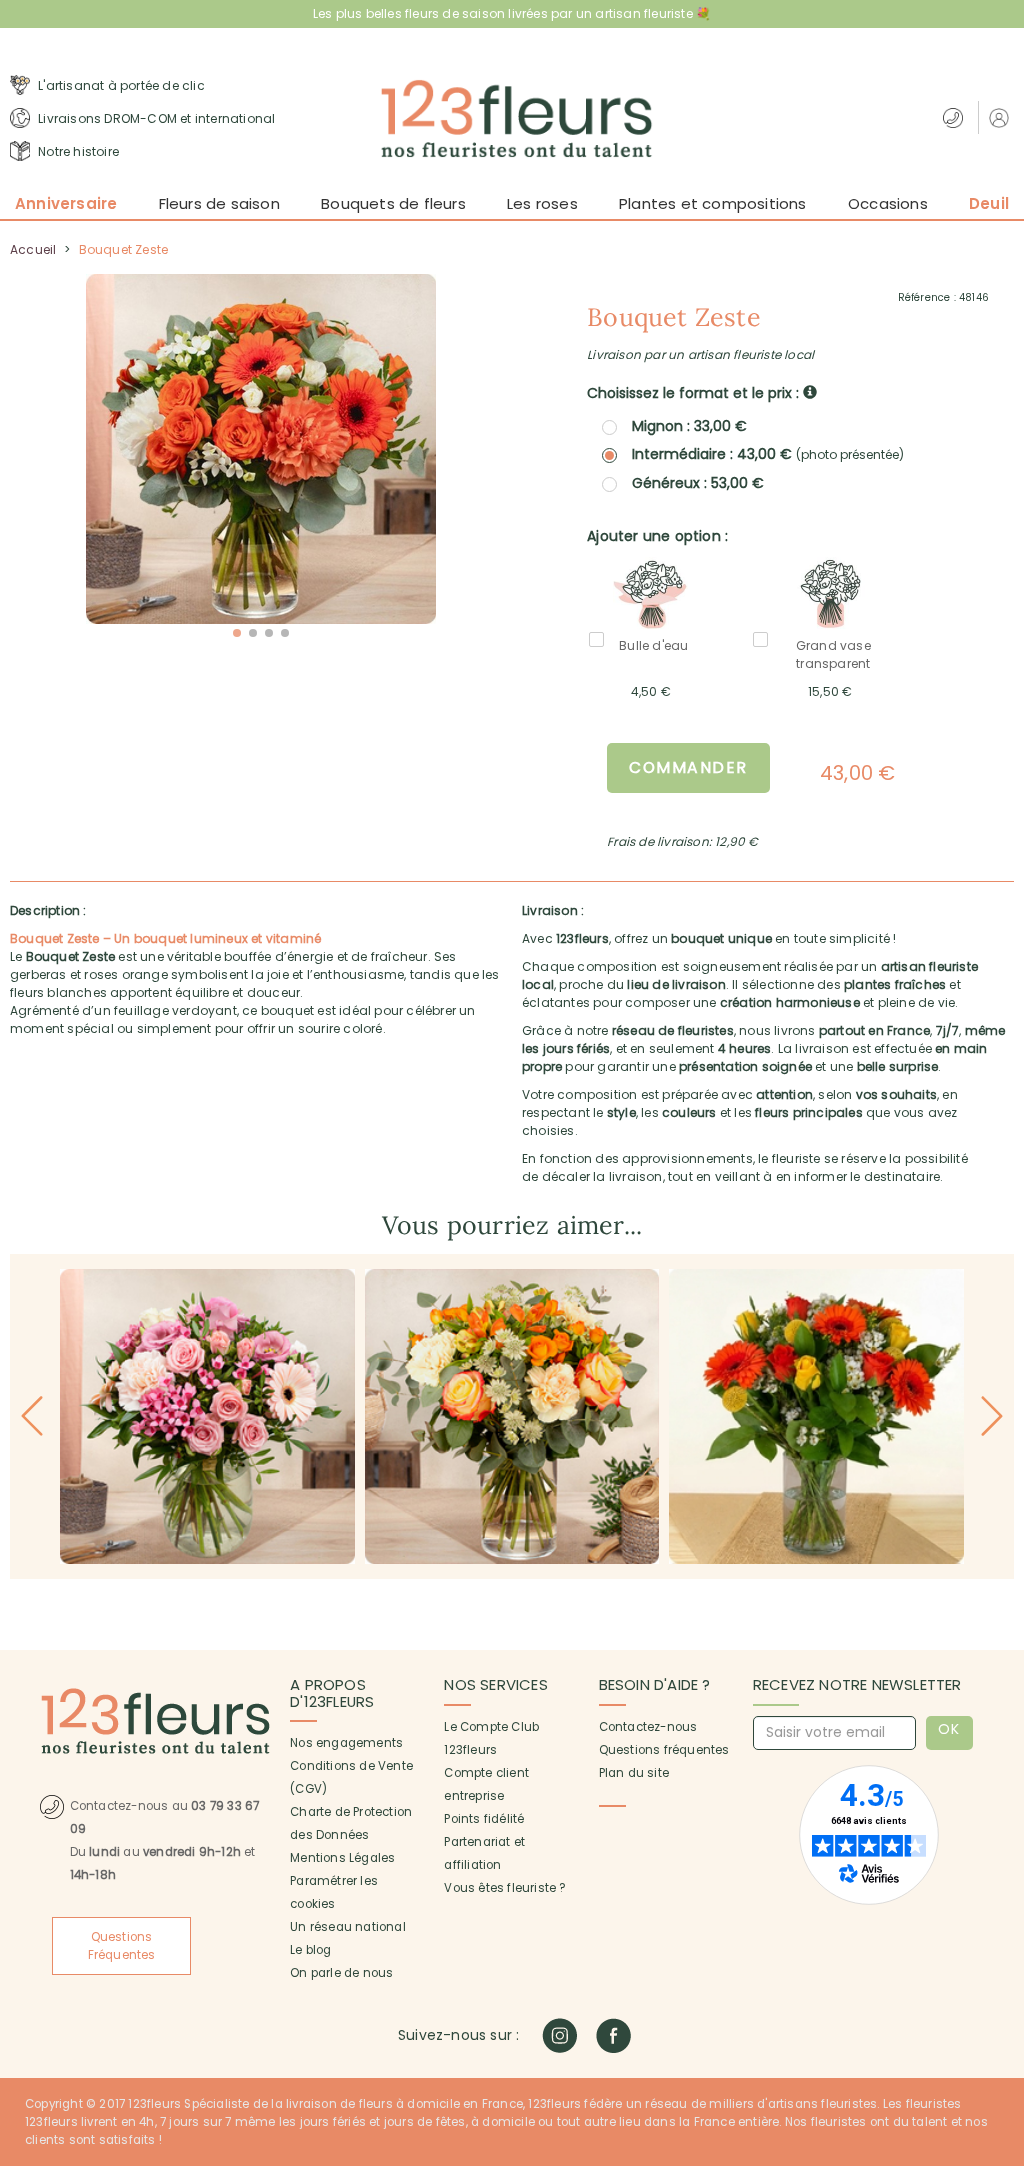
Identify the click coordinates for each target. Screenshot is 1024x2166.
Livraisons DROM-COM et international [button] (155, 118)
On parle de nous (341, 1973)
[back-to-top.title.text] (999, 1971)
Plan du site (634, 1773)
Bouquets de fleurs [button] (393, 203)
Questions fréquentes (664, 1750)
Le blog (310, 1950)
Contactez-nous (648, 1727)
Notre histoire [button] (77, 151)
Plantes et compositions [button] (713, 203)
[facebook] (613, 2035)
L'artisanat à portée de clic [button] (120, 85)
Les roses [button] (542, 203)
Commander (688, 767)
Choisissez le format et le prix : (695, 393)
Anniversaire (66, 203)
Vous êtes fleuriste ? (504, 1888)
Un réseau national (348, 1927)
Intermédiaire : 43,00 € (768, 454)
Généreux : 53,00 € (698, 483)
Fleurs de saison (219, 203)
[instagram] (559, 2035)
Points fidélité (484, 1819)
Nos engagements (346, 1743)
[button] (1001, 117)
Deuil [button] (989, 203)
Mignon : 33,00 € (689, 426)
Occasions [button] (888, 203)
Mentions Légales (342, 1858)
